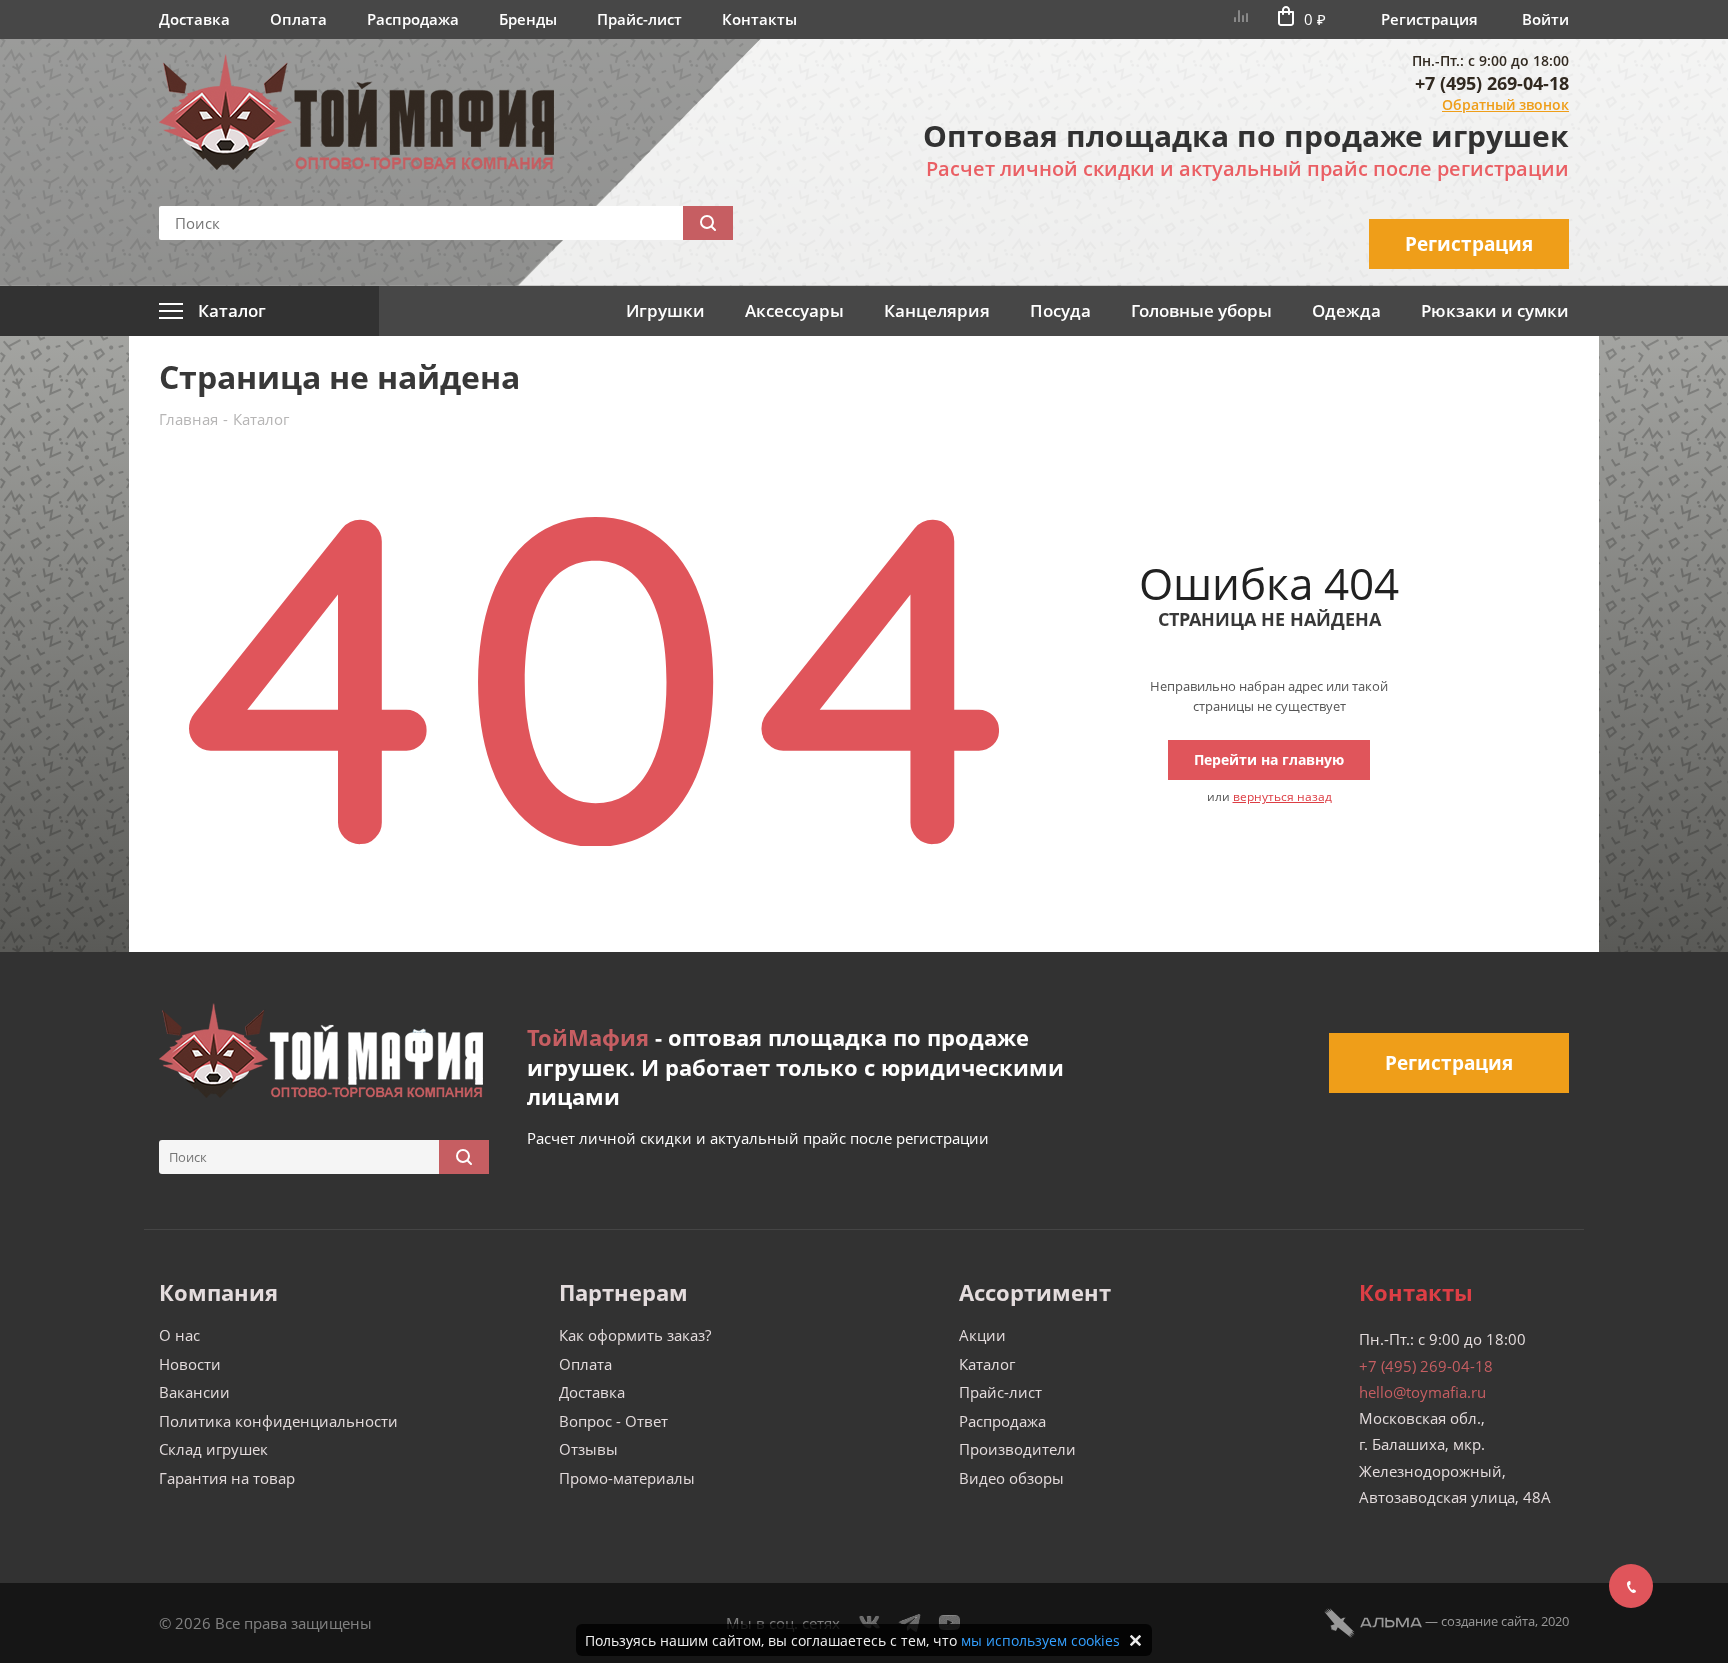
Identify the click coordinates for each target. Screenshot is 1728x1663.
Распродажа (413, 19)
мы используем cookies (1040, 1640)
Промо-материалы (627, 1478)
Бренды (528, 19)
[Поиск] (708, 223)
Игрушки (665, 310)
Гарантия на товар (227, 1478)
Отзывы (588, 1449)
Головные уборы (1201, 310)
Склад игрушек (213, 1449)
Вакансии (194, 1392)
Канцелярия (937, 310)
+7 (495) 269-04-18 (1492, 83)
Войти (1545, 19)
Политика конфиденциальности (278, 1421)
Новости (190, 1364)
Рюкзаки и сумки (1495, 310)
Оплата (298, 19)
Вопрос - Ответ (613, 1421)
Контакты (759, 19)
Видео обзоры (1011, 1478)
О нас (179, 1335)
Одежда (1346, 310)
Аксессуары (794, 310)
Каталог (987, 1364)
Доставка (194, 19)
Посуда (1060, 310)
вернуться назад (1282, 796)
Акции (982, 1335)
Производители (1017, 1449)
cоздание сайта (1488, 1621)
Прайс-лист (639, 19)
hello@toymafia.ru (1422, 1392)
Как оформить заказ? (635, 1335)
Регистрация (1429, 19)
